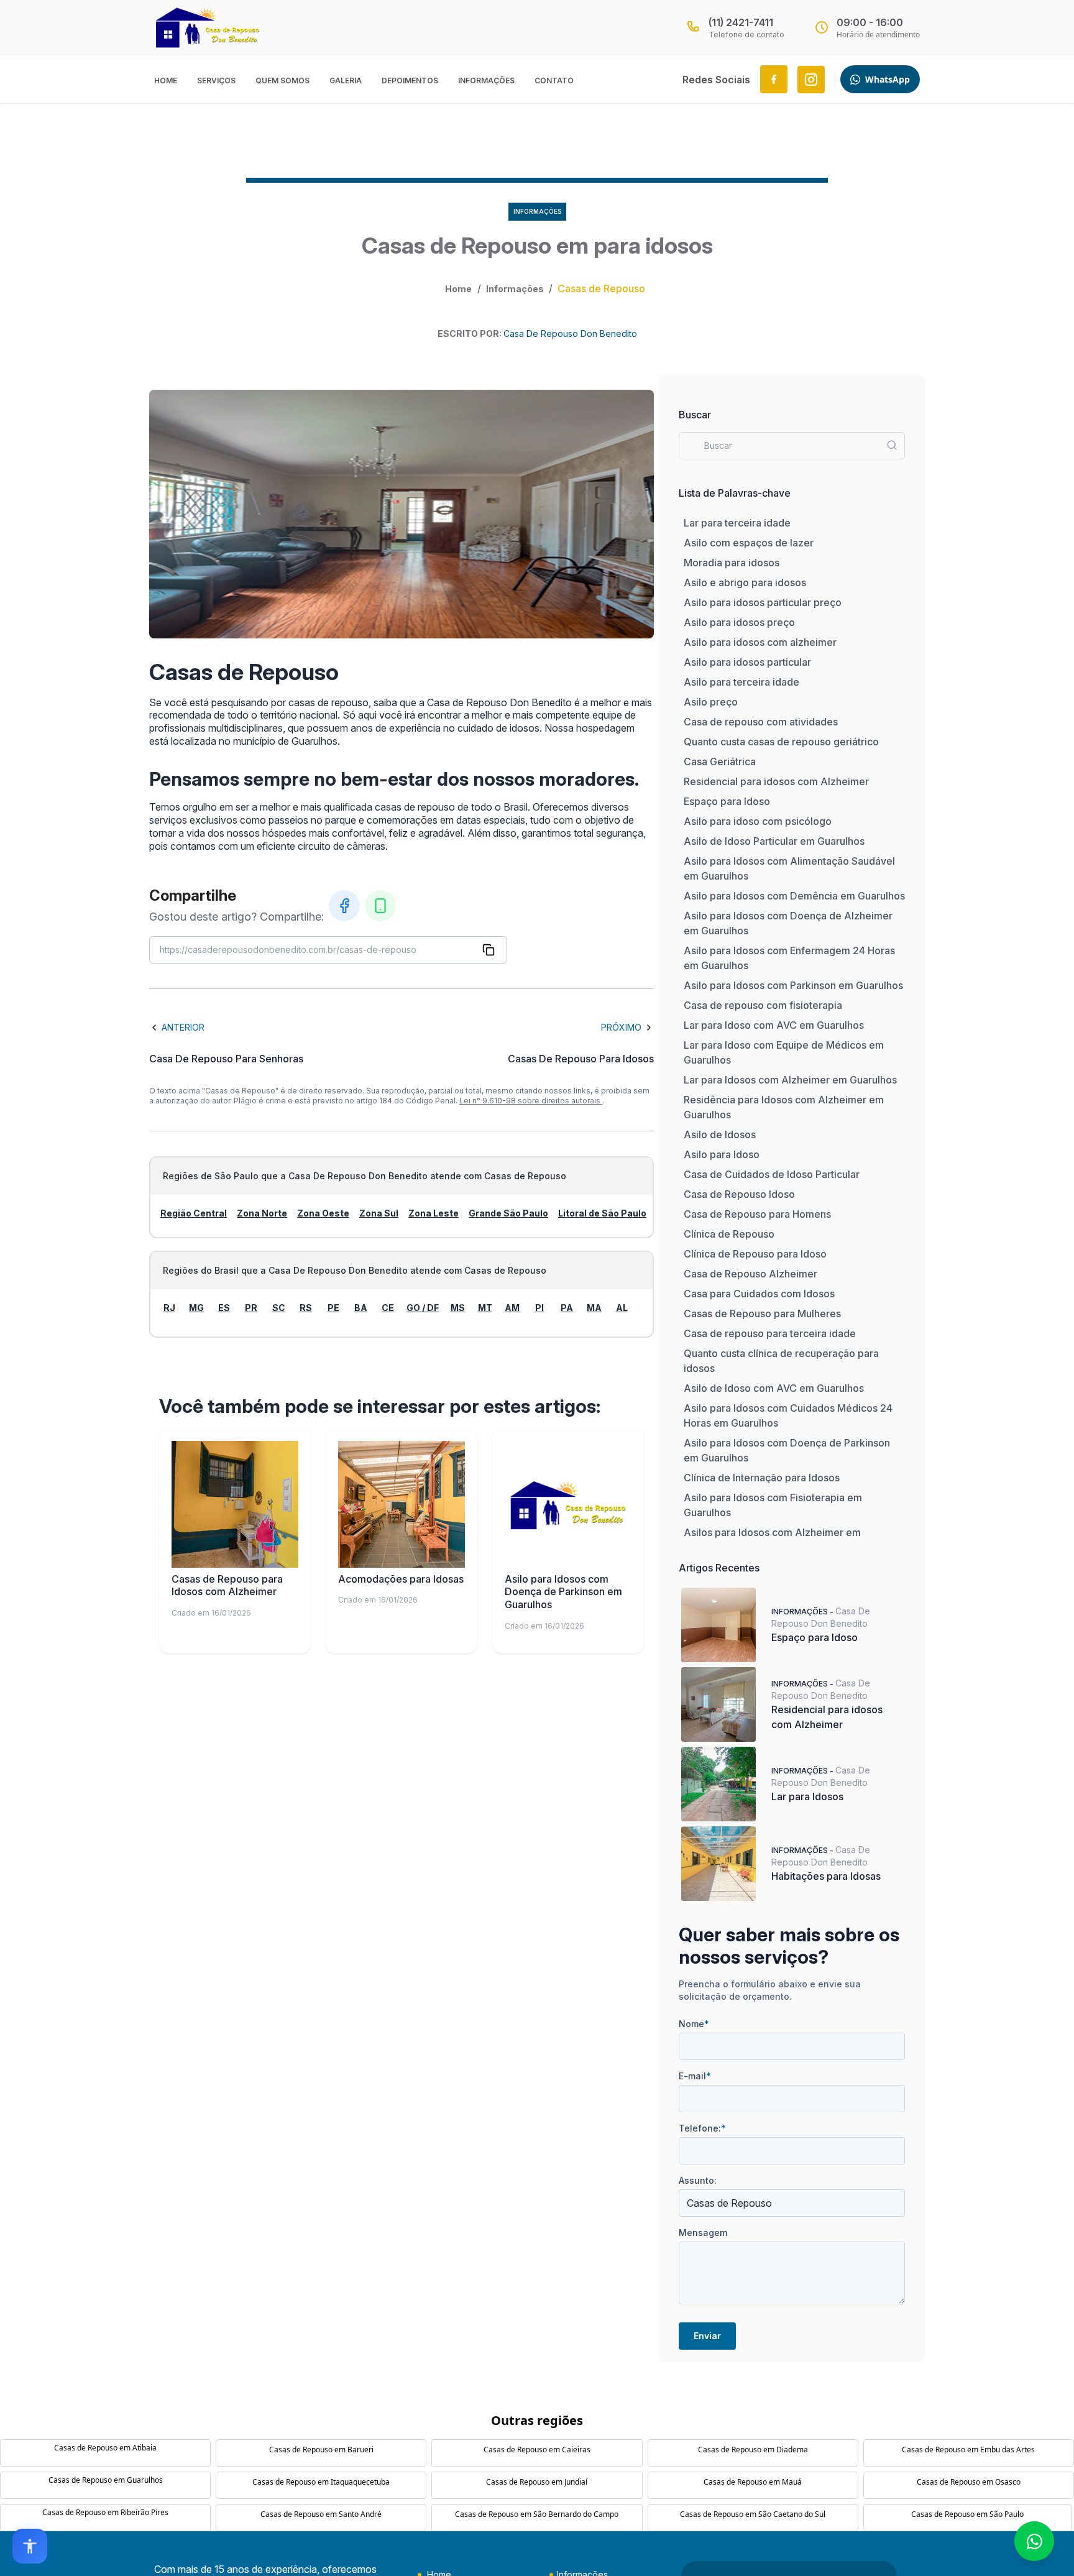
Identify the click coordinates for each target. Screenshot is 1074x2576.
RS (306, 1308)
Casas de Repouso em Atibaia (105, 2448)
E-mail (695, 2076)
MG (196, 1308)
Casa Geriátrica (720, 761)
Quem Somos (282, 80)
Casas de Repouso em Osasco (969, 2482)
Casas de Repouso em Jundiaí (537, 2482)
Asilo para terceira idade (741, 682)
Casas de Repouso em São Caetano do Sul (753, 2514)
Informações (486, 80)
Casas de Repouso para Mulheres (762, 1313)
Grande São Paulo (508, 1213)
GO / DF (423, 1308)
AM (512, 1308)
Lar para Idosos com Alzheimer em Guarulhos (790, 1080)
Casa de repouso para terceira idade (770, 1333)
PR (251, 1308)
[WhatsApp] (380, 906)
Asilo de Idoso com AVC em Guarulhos (774, 1388)
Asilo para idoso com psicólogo (758, 821)
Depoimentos (410, 80)
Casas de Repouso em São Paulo (967, 2514)
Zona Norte (262, 1213)
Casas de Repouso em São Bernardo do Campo (537, 2514)
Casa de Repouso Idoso (739, 1194)
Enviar (707, 2336)
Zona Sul (379, 1213)
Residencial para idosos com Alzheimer (776, 781)
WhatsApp (888, 79)
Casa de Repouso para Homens (757, 1214)
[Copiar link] (489, 950)
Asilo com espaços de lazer (749, 543)
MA (594, 1308)
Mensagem (703, 2233)
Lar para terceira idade (737, 523)
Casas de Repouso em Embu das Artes (968, 2449)
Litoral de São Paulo (602, 1213)
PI (539, 1308)
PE (333, 1308)
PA (567, 1308)
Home (166, 80)
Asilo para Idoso (722, 1154)
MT (485, 1308)
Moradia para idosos (732, 563)
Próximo (621, 1027)
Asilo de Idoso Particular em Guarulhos (774, 841)
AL (622, 1308)
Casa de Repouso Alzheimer (750, 1274)
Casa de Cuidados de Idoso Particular (772, 1174)
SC (279, 1308)
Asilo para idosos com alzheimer (760, 642)
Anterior (183, 1027)
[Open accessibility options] (30, 2546)
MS (458, 1308)
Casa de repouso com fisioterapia (763, 1005)
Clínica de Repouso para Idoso (755, 1254)
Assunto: (698, 2180)
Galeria (346, 80)
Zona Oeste (323, 1213)
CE (388, 1308)
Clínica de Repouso (729, 1234)
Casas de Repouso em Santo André (321, 2514)
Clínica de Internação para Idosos (762, 1478)
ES (224, 1308)
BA (361, 1308)
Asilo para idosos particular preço (763, 602)
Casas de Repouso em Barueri (321, 2449)
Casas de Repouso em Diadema (753, 2449)
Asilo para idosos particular (747, 662)
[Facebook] (344, 906)
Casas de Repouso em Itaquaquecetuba (321, 2482)
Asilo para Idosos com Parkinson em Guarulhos (793, 985)
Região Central (194, 1213)
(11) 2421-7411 (741, 22)
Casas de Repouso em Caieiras (537, 2449)
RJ (169, 1308)
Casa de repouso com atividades (761, 722)
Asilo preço (711, 702)
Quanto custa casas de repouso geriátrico (781, 742)
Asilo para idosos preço (739, 622)
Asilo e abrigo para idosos (745, 582)
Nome (694, 2024)
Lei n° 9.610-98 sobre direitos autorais (531, 1101)
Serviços (216, 80)
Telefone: (702, 2128)
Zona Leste (434, 1213)
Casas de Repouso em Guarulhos (106, 2480)
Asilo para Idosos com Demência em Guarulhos (794, 896)
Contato (554, 80)
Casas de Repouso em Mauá (753, 2482)
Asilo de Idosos (720, 1134)
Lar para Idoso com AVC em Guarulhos (774, 1025)
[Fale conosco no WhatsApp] (1034, 2541)
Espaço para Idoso (727, 801)
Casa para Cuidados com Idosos (759, 1294)
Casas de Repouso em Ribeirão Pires (105, 2512)
